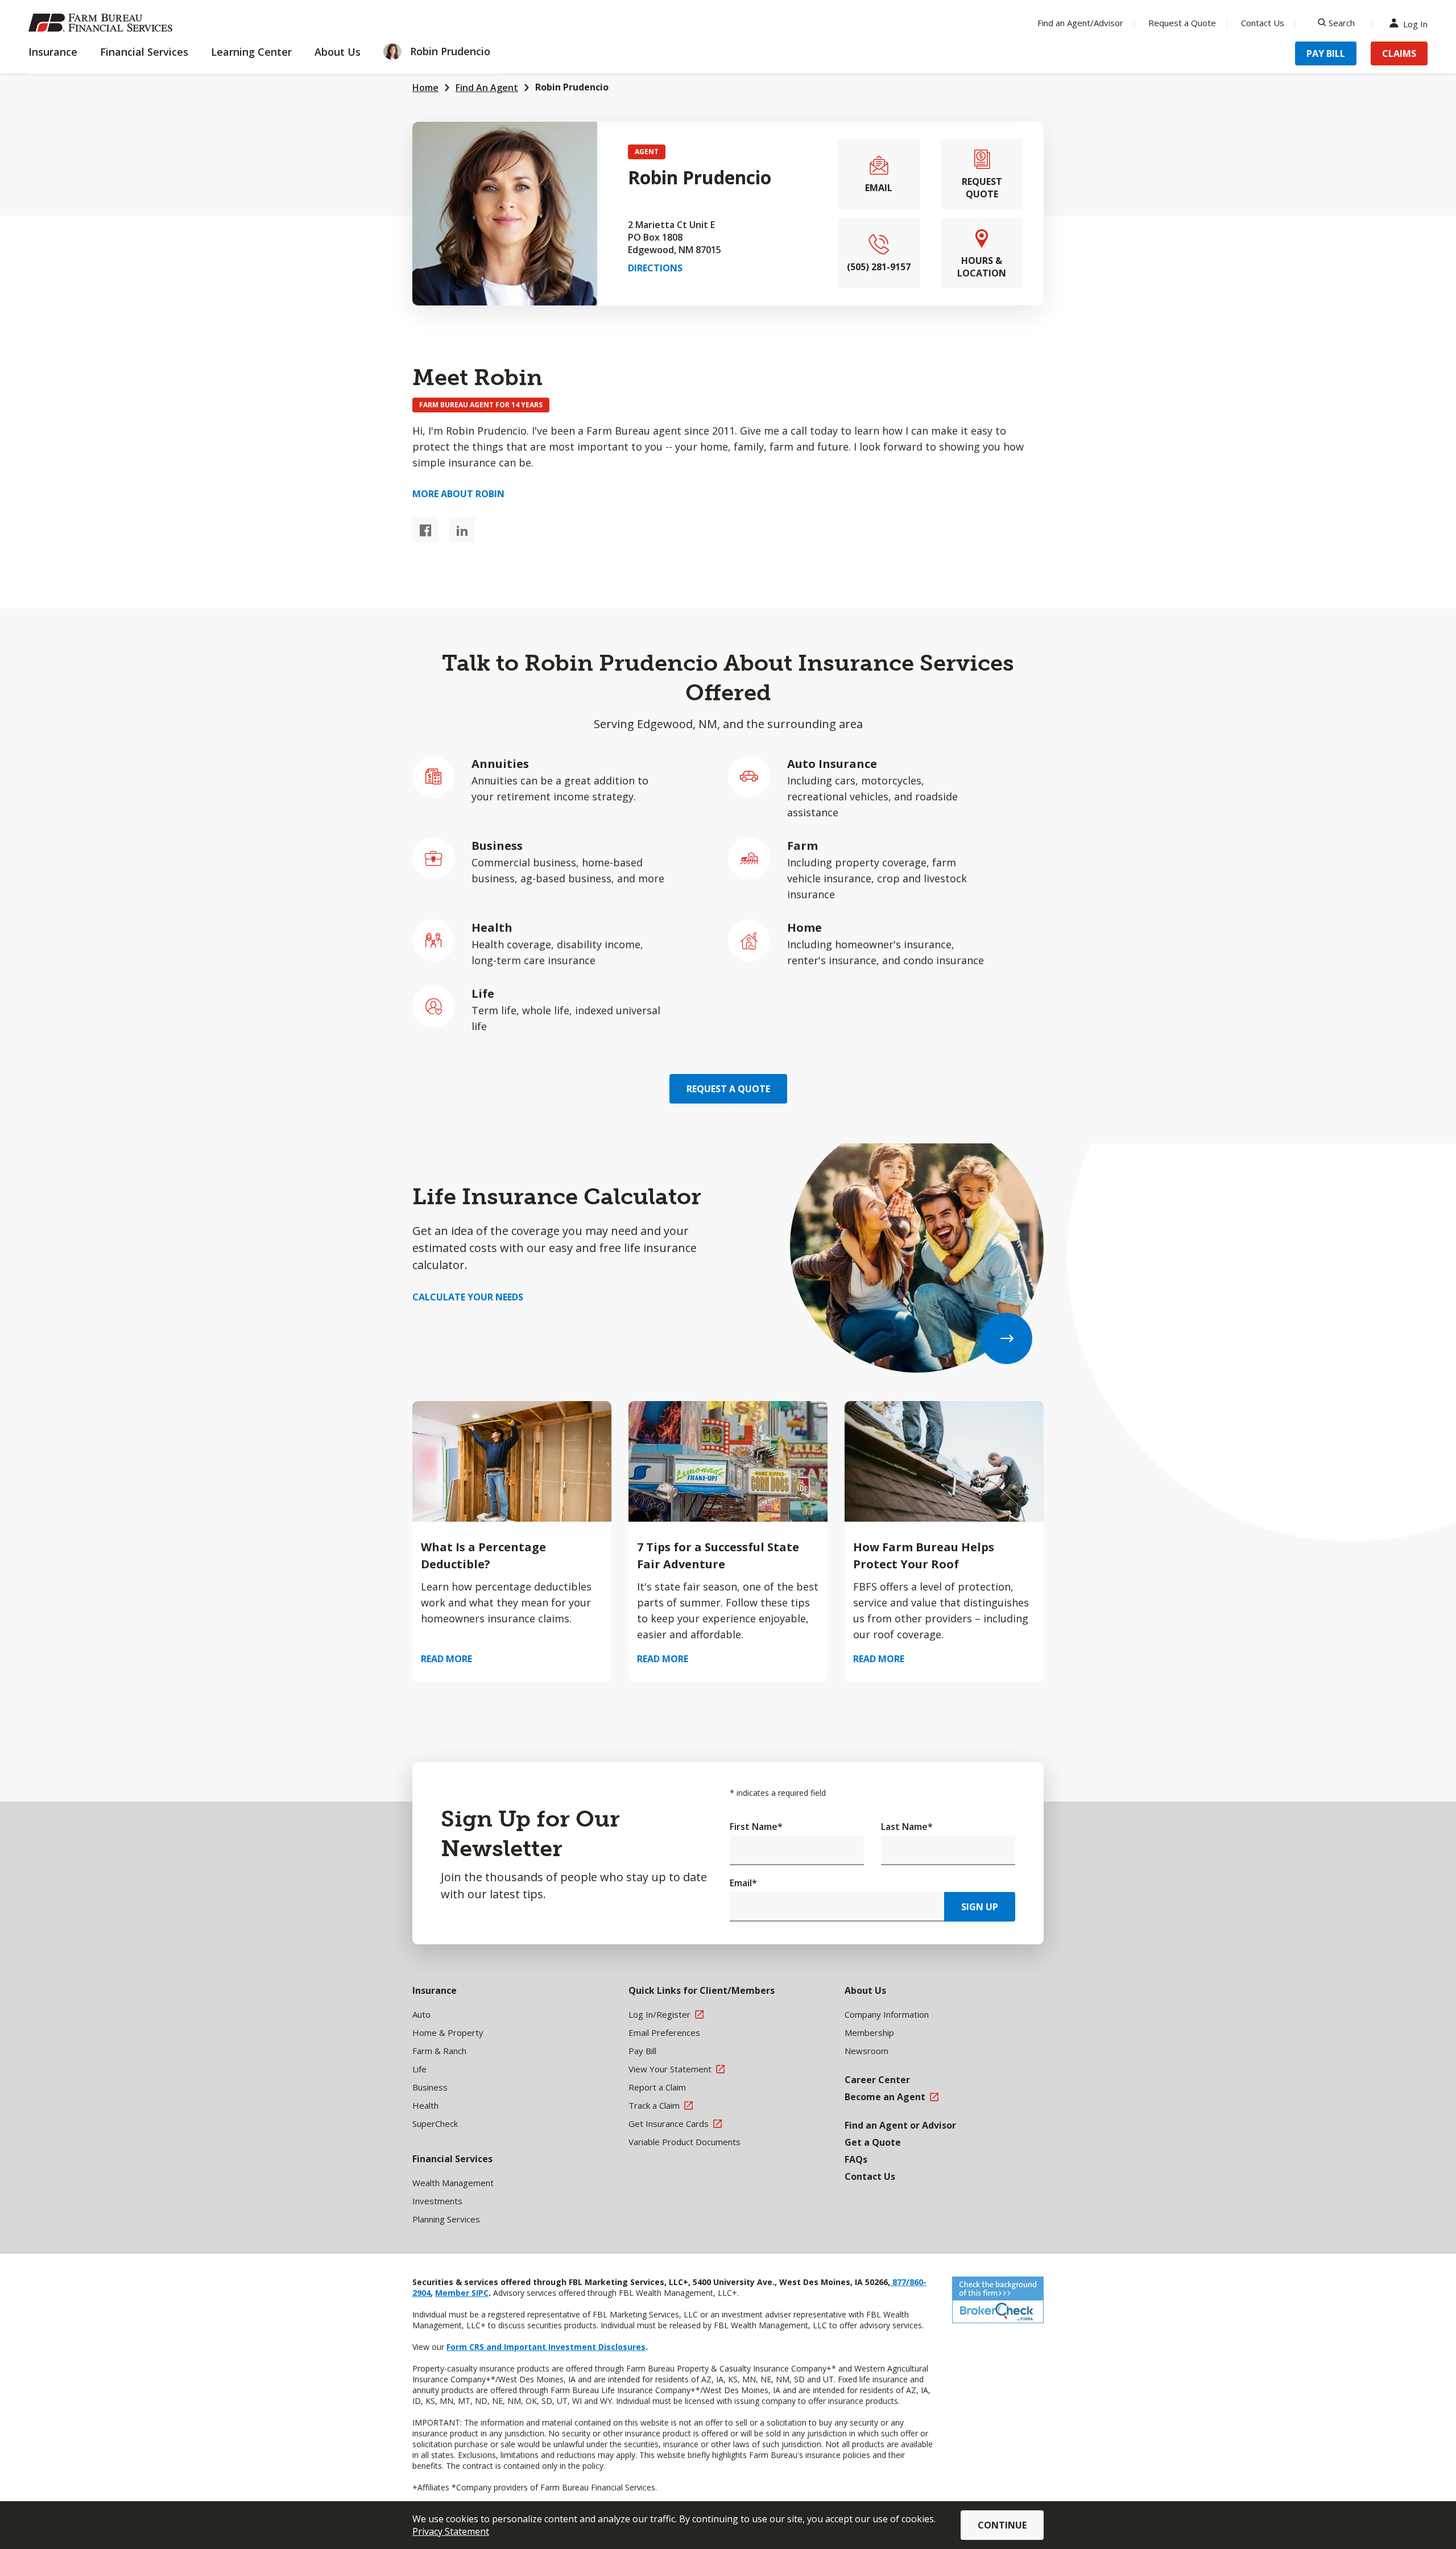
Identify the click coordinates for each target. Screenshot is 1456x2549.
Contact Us (1263, 23)
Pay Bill (1326, 53)
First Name (756, 1827)
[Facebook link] (425, 530)
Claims (1399, 53)
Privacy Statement (451, 2531)
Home (425, 88)
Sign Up (980, 1907)
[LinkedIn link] (462, 530)
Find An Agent (487, 88)
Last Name (907, 1827)
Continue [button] (1002, 2525)
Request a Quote (1182, 23)
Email (743, 1883)
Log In (1415, 23)
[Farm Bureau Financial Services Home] (102, 23)
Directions (655, 268)
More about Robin (458, 494)
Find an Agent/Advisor (1080, 23)
